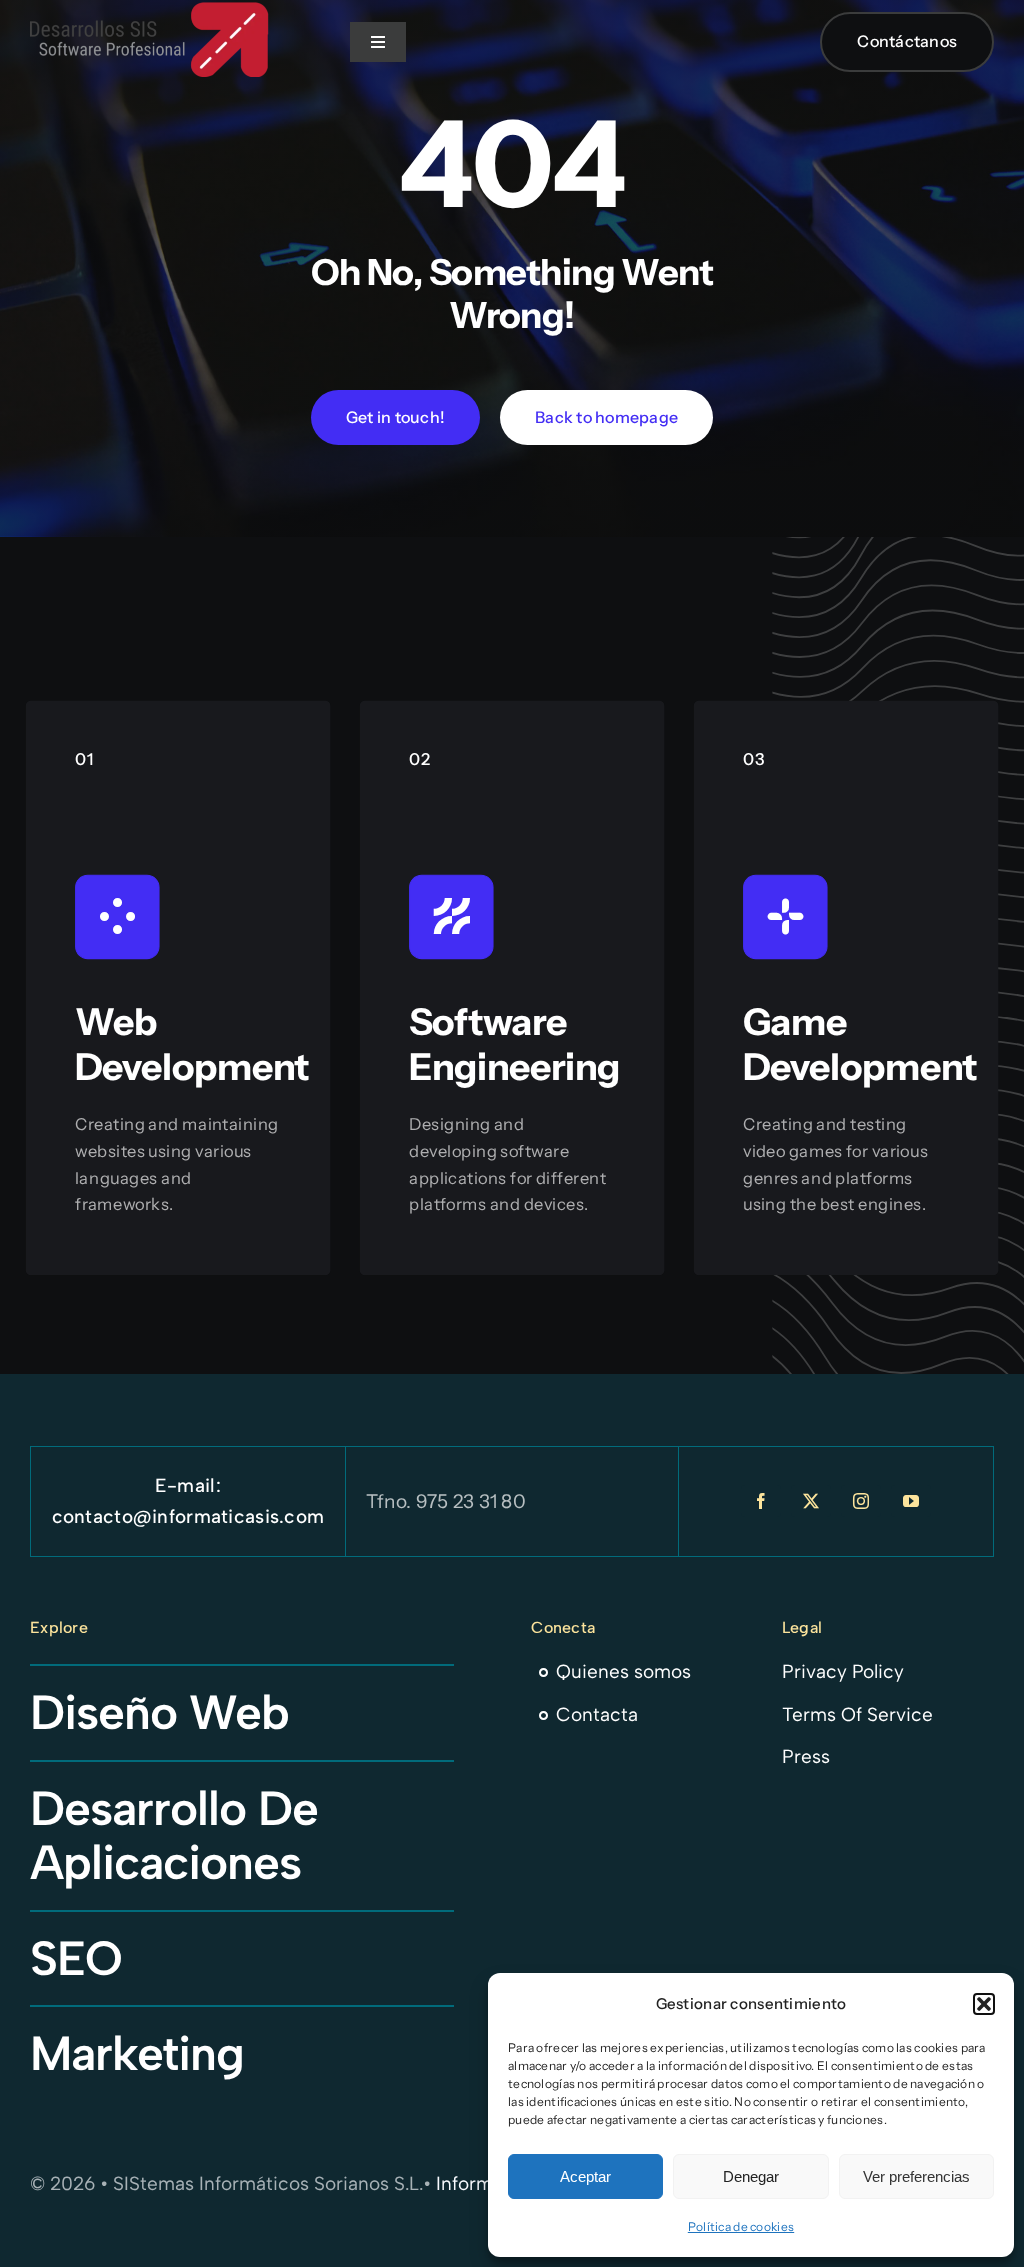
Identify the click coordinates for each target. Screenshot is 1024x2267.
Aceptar (585, 2176)
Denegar (751, 2176)
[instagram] (861, 1501)
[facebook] (761, 1501)
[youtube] (911, 1501)
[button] (984, 2004)
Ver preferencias (916, 2176)
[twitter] (811, 1501)
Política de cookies (741, 2226)
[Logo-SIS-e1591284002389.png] (150, 11)
